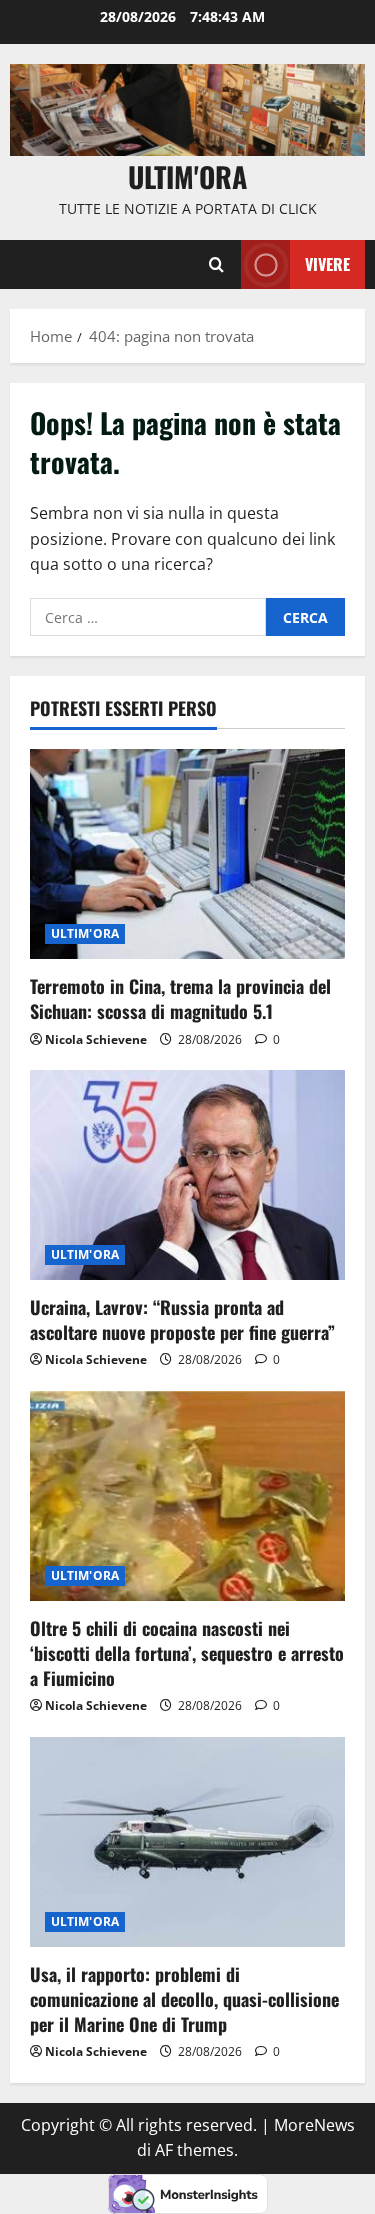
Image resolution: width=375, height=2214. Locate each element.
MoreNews (314, 2125)
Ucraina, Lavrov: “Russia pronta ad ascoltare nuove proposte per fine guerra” (182, 1319)
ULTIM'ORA (85, 933)
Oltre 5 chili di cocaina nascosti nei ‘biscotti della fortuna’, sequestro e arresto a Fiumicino (187, 1653)
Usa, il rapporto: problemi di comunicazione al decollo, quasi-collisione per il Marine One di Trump (184, 1999)
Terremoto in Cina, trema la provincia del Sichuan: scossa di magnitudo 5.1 (180, 998)
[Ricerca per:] (148, 617)
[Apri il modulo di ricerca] (216, 264)
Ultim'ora (187, 176)
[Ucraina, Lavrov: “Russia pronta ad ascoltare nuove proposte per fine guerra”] (187, 1175)
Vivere (327, 264)
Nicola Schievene (96, 1039)
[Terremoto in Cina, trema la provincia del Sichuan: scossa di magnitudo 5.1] (187, 854)
